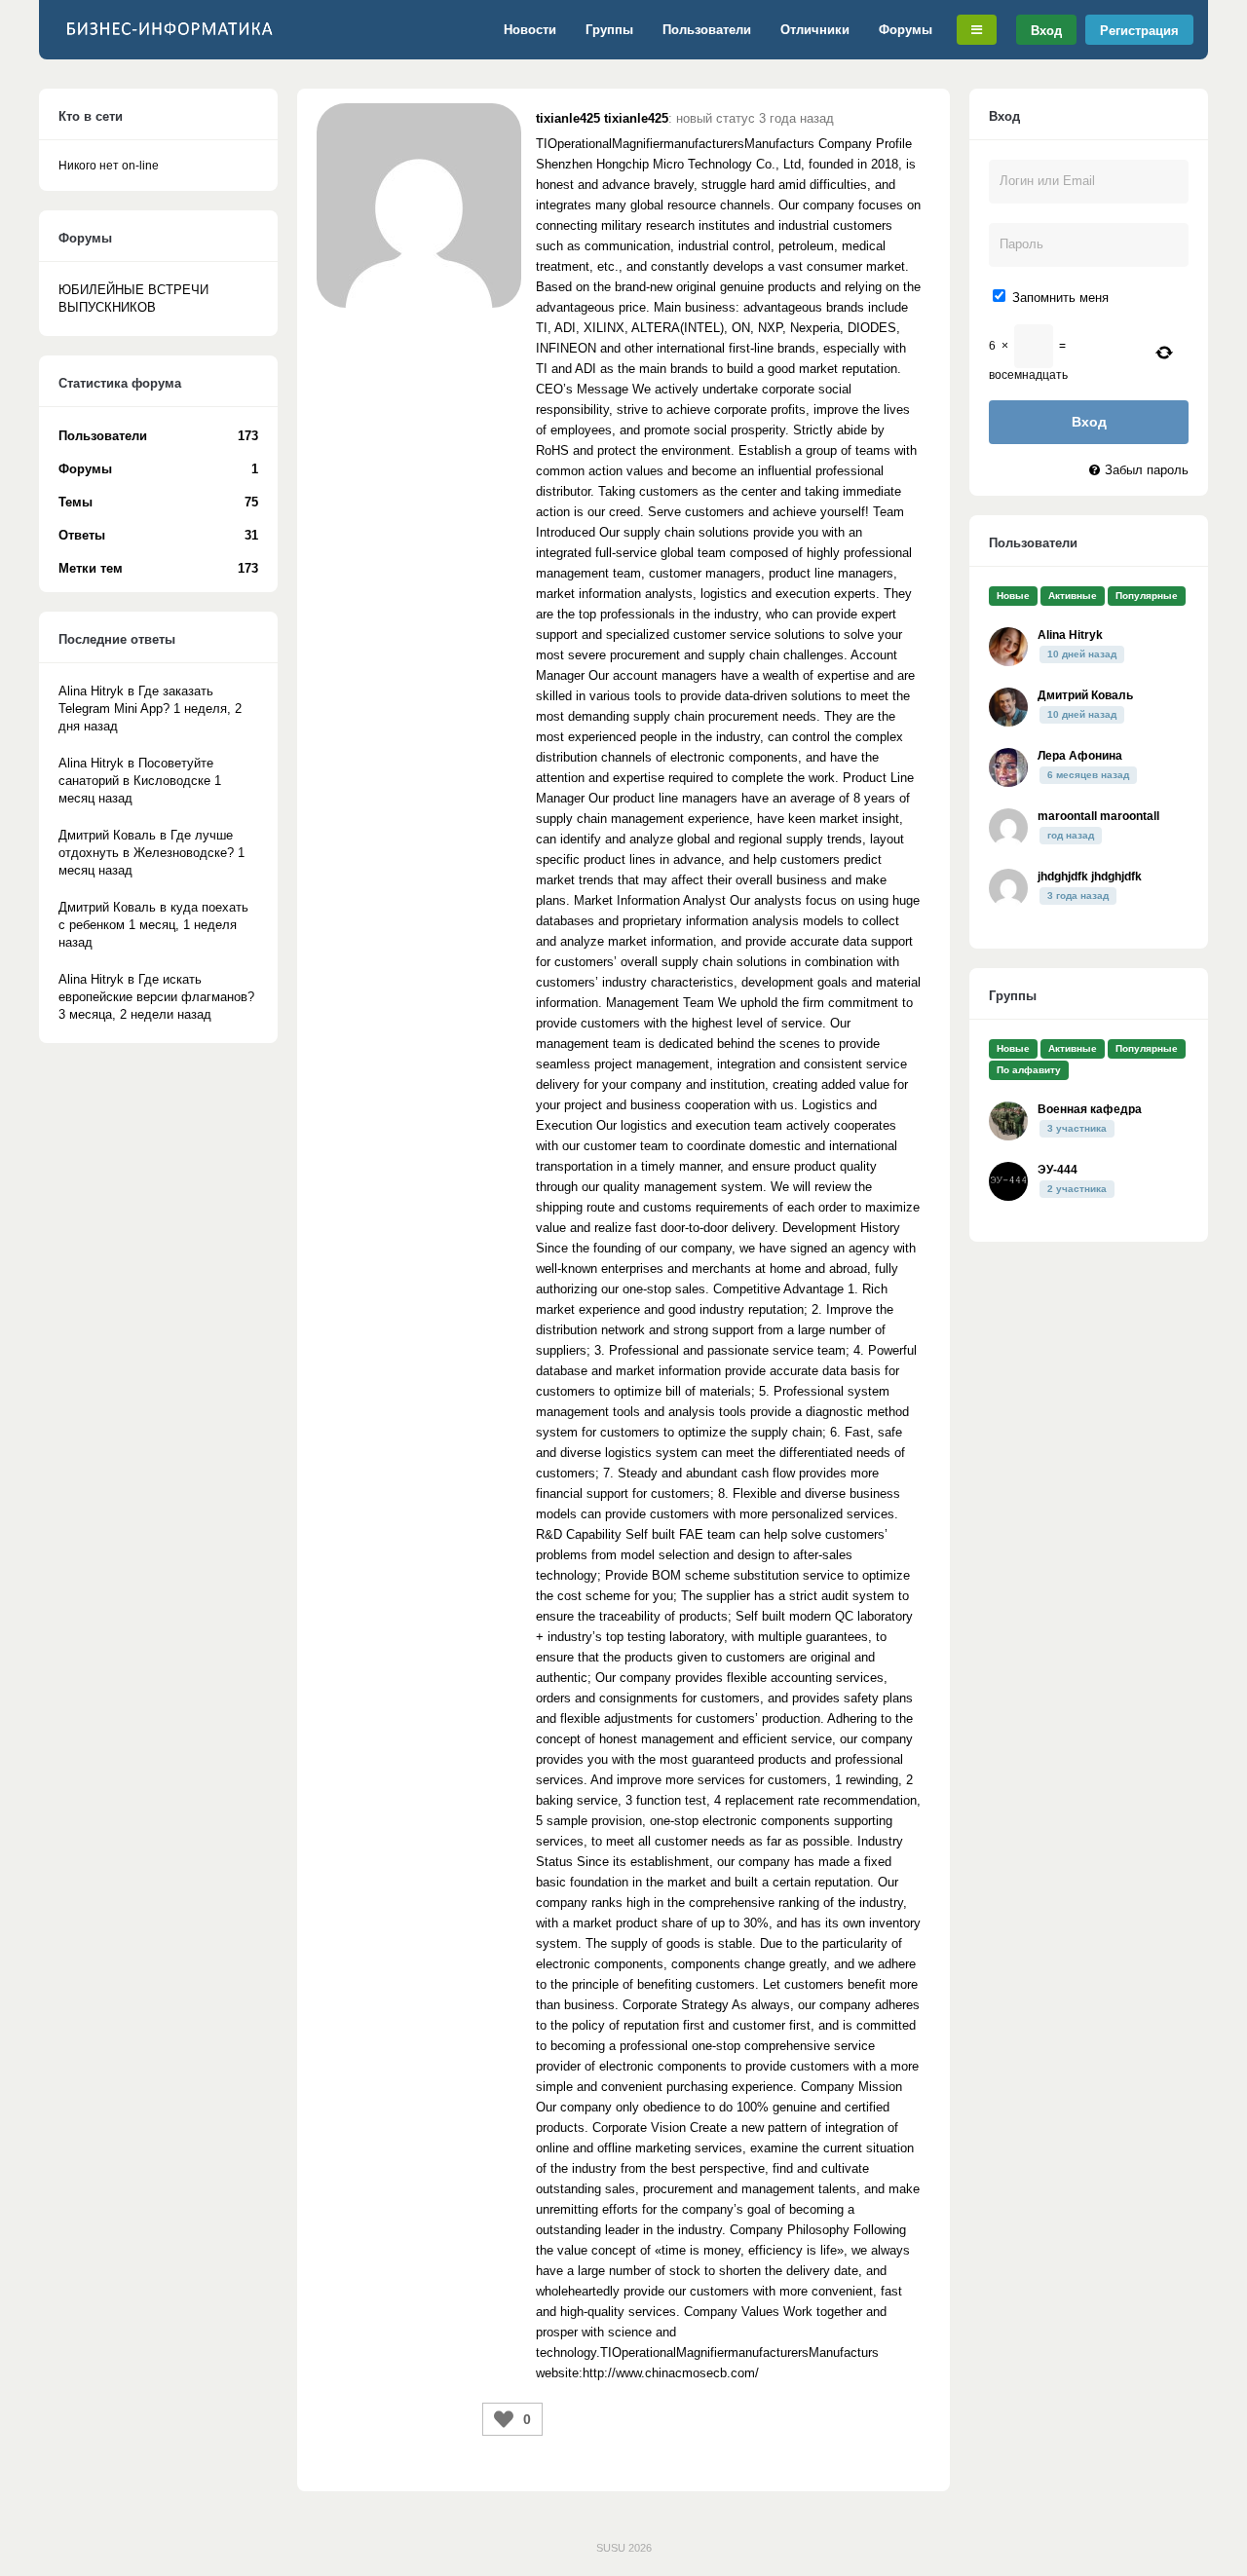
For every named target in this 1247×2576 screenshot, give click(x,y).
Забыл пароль (1147, 470)
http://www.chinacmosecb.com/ (671, 2373)
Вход (1046, 30)
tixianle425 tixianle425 (602, 118)
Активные (1073, 596)
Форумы (906, 30)
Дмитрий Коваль (1085, 695)
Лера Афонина (1080, 756)
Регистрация (1139, 30)
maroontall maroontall (1098, 816)
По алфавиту (1029, 1070)
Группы (609, 30)
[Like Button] (504, 2419)
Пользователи (707, 30)
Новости (530, 30)
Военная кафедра (1090, 1109)
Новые (1013, 596)
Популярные (1147, 596)
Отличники (815, 30)
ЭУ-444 (1058, 1170)
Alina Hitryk (1070, 635)
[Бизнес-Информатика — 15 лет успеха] (170, 39)
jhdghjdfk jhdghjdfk (1090, 877)
